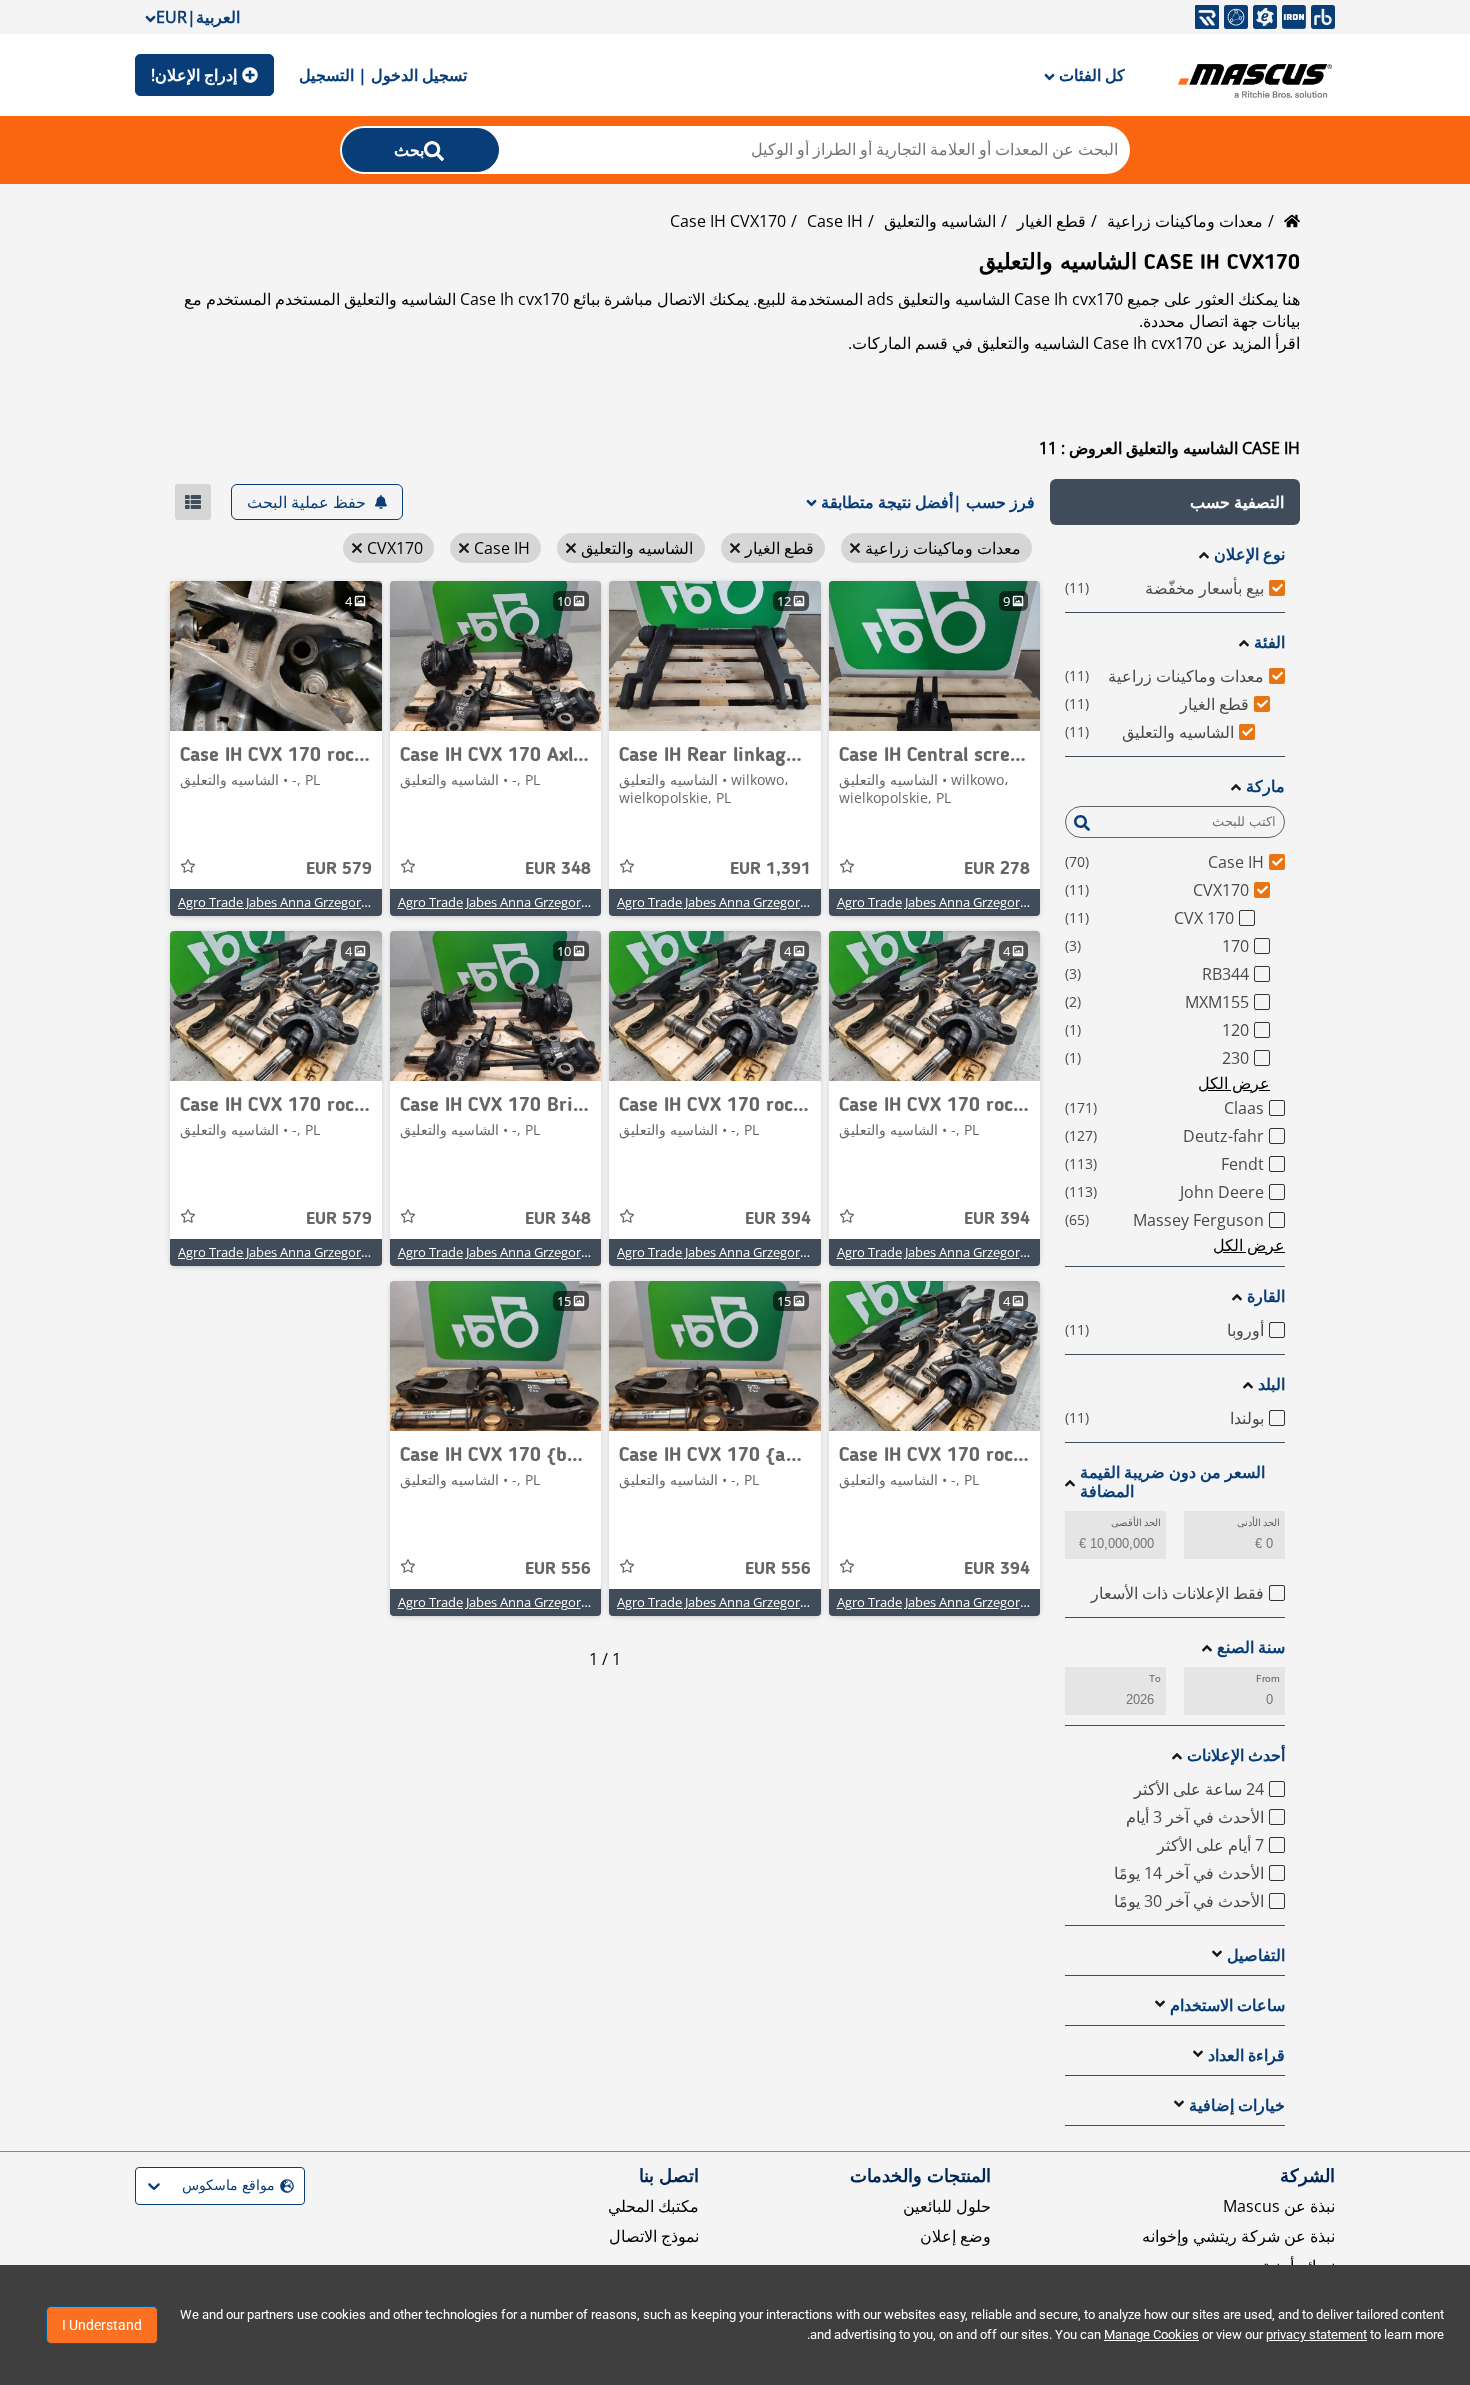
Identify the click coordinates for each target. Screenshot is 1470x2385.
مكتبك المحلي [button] (653, 2206)
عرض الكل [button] (1234, 1083)
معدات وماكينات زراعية (1185, 221)
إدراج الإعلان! (194, 75)
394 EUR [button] (997, 1219)
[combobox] (291, 2185)
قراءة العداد (1246, 2055)
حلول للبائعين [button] (947, 2206)
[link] (935, 656)
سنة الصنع (1251, 1647)
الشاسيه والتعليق (940, 221)
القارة (1266, 1296)
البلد (1271, 1384)
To (1155, 1678)
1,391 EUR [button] (770, 869)
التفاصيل (1256, 1955)
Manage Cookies (1151, 2334)
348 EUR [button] (558, 869)
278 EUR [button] (997, 869)
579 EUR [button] (339, 869)
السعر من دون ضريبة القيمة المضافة (1172, 1482)
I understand (102, 2325)
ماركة (1265, 786)
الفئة (1269, 642)
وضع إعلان (955, 2236)
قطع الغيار (1051, 221)
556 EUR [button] (778, 1569)
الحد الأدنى (1258, 1522)
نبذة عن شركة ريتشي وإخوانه (1238, 2236)
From (1268, 1678)
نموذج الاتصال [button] (654, 2236)
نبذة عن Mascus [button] (1279, 2206)
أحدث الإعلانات (1236, 1755)
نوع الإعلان (1249, 554)
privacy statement (1316, 2334)
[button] (1175, 502)
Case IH (835, 221)
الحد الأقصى (1136, 1522)
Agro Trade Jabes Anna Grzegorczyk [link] (941, 902)
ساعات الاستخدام (1227, 2005)
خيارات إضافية (1237, 2105)
